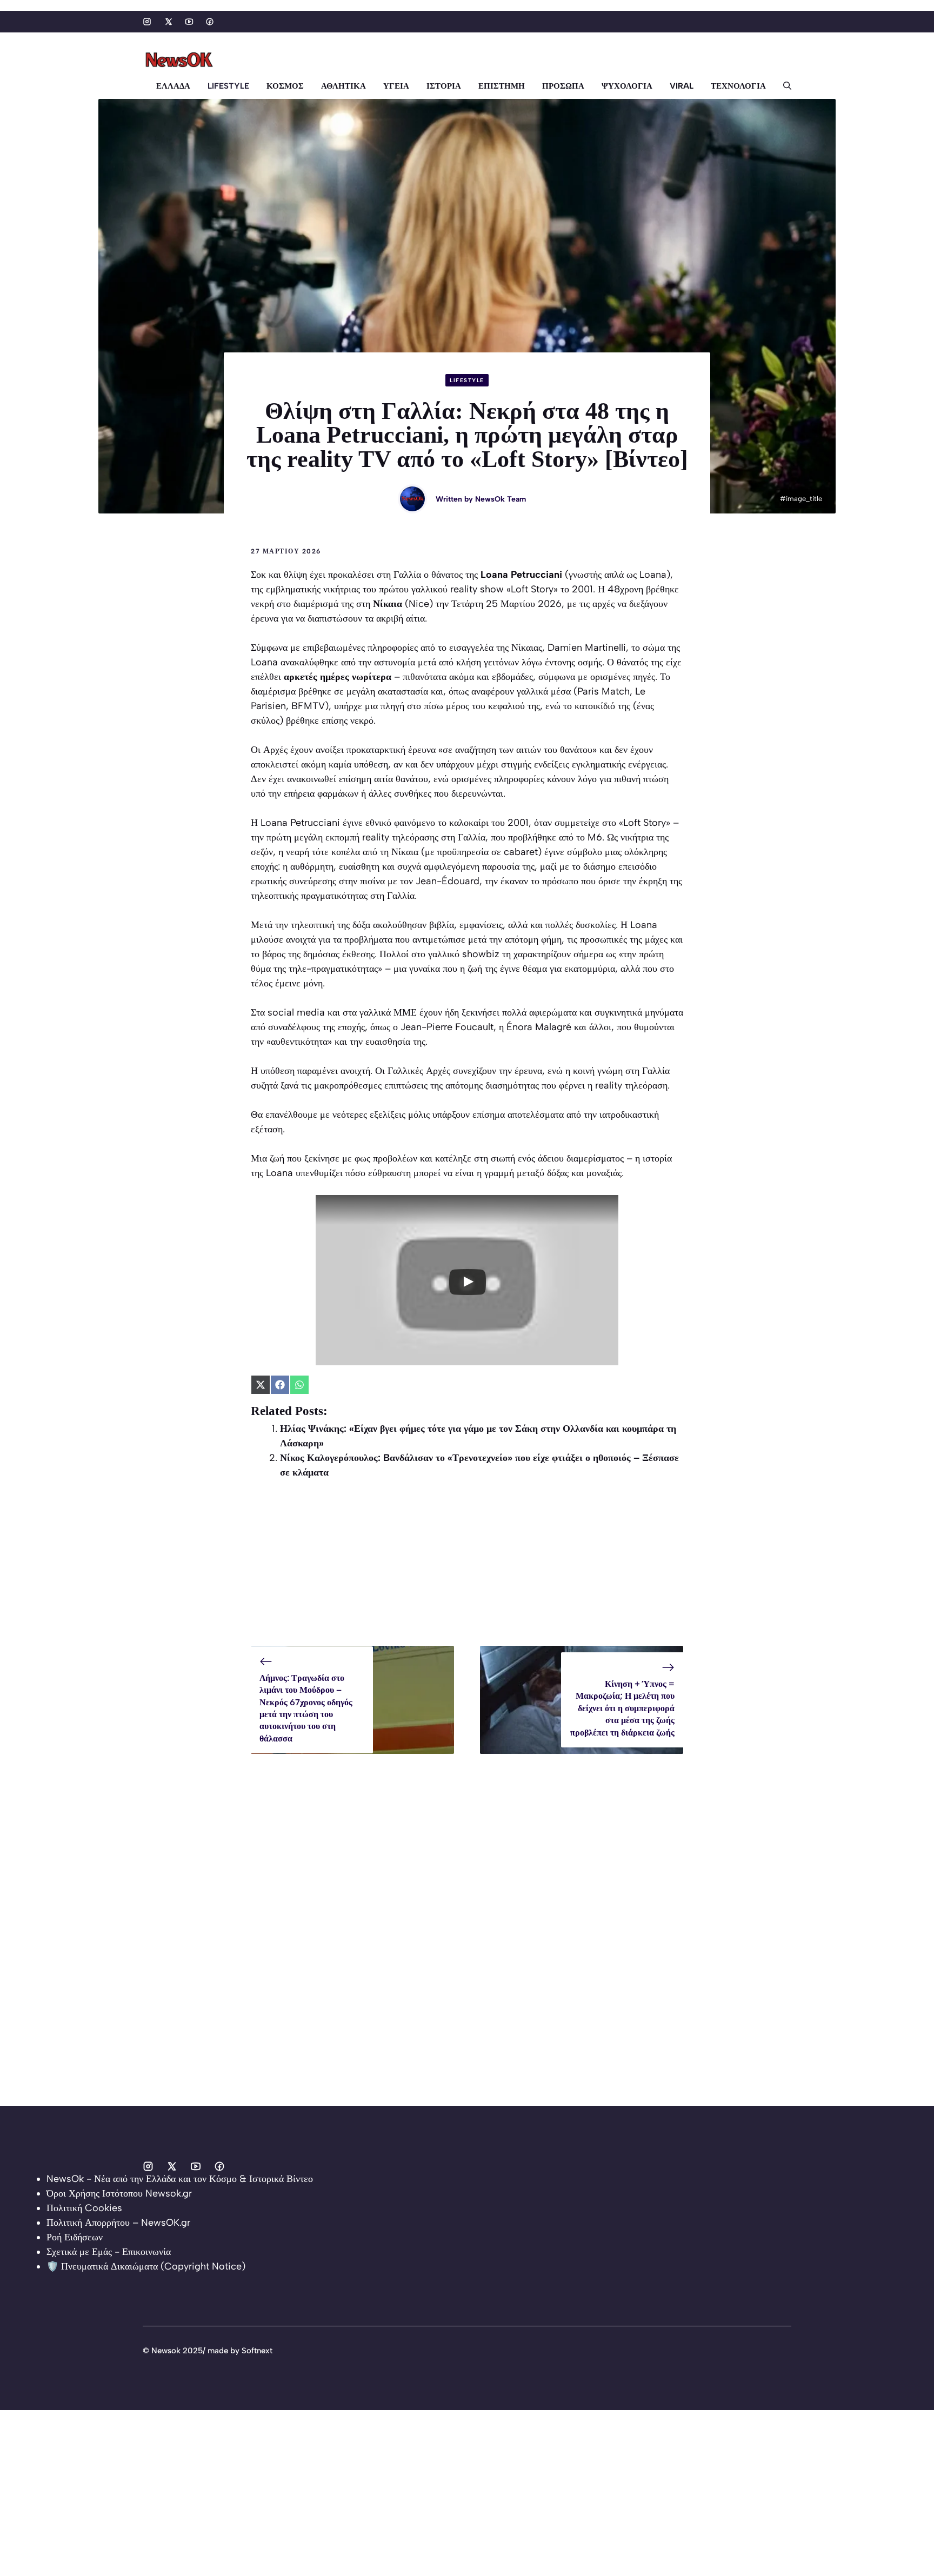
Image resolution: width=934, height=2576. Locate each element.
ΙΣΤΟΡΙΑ (444, 86)
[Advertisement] (467, 1570)
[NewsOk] (181, 60)
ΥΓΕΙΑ (396, 86)
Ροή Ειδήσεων (75, 2237)
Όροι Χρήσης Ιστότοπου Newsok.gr (119, 2193)
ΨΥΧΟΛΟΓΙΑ (627, 86)
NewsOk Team (501, 499)
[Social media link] (147, 22)
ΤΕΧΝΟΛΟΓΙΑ (738, 86)
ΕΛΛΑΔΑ (173, 86)
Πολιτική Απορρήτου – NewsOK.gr (118, 2223)
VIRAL (682, 86)
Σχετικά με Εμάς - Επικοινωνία (109, 2252)
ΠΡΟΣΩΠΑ (563, 86)
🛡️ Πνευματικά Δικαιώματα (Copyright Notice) (146, 2266)
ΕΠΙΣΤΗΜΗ (502, 86)
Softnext (257, 2351)
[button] (783, 86)
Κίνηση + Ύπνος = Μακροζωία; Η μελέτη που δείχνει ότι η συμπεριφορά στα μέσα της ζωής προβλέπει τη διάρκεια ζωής (622, 1708)
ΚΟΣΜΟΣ (285, 86)
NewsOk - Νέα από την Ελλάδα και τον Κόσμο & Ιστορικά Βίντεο (180, 2179)
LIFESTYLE (228, 86)
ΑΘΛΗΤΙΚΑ (343, 86)
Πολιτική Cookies (84, 2208)
